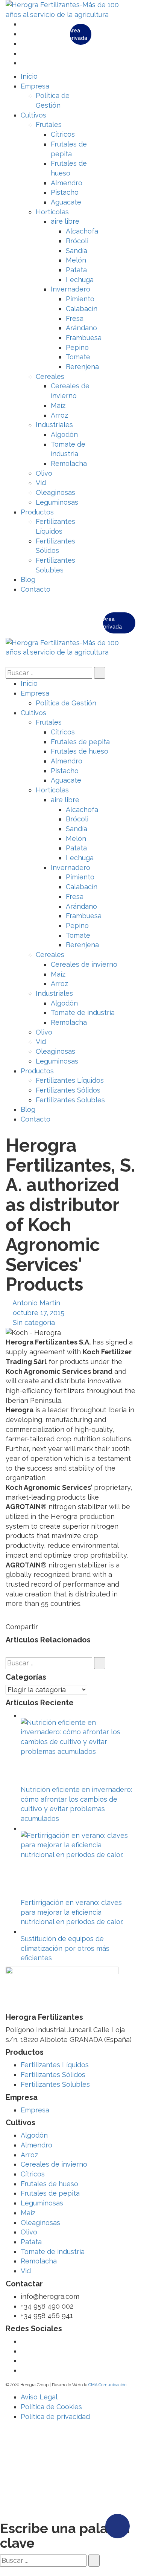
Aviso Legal (39, 2397)
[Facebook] (23, 34)
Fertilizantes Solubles (55, 2084)
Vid (26, 2271)
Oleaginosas (40, 2223)
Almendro (36, 2145)
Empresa (35, 2110)
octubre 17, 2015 (39, 1313)
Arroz (29, 2155)
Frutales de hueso (49, 2184)
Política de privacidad (55, 2417)
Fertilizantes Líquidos (55, 2065)
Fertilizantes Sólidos (53, 2075)
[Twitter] (23, 24)
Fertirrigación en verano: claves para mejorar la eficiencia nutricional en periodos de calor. (72, 1912)
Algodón (34, 2135)
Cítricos (33, 2174)
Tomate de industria (53, 2252)
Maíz (28, 2213)
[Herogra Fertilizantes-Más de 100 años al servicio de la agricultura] (70, 9)
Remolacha (39, 2261)
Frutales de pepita (50, 2193)
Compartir (22, 1627)
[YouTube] (23, 43)
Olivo (29, 2232)
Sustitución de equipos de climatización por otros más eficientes (65, 1948)
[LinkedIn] (23, 53)
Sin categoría (34, 1322)
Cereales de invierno (54, 2164)
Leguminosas (42, 2203)
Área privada (79, 34)
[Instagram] (23, 63)
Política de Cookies (51, 2407)
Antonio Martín (36, 1303)
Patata (31, 2242)
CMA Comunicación (108, 2385)
